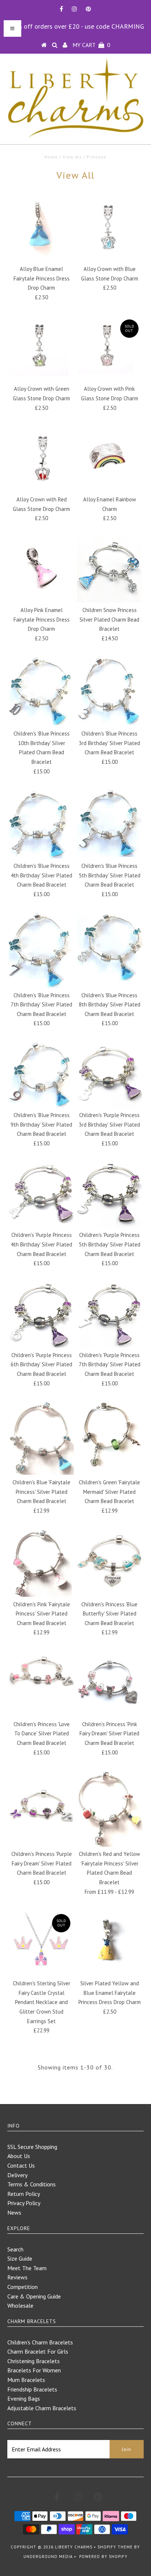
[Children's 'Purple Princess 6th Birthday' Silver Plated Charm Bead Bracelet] (41, 1315)
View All (72, 157)
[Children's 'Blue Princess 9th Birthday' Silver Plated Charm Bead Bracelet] (41, 1075)
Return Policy (24, 2194)
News (14, 2212)
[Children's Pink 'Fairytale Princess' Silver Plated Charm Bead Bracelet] (41, 1563)
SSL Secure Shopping (32, 2147)
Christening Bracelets (34, 2361)
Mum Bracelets (26, 2380)
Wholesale (20, 2305)
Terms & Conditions (32, 2184)
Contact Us (21, 2165)
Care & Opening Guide (34, 2296)
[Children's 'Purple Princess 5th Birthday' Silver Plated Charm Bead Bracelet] (110, 1195)
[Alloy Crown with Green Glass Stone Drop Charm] (41, 348)
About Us (19, 2156)
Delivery (17, 2175)
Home (51, 157)
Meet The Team (27, 2268)
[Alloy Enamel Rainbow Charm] (110, 459)
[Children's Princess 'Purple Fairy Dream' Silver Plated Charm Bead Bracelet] (41, 1804)
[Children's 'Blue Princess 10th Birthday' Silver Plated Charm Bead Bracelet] (41, 691)
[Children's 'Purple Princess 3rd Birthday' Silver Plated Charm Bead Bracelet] (110, 1075)
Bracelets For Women (34, 2370)
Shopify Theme (115, 2547)
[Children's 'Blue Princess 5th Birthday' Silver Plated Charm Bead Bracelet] (110, 823)
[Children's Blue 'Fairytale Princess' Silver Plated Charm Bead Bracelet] (41, 1438)
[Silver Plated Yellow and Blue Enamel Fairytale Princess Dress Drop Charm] (110, 1943)
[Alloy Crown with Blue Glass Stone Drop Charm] (110, 229)
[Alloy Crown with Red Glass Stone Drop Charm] (41, 459)
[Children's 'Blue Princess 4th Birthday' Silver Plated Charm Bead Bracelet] (41, 824)
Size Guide (20, 2258)
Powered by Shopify (103, 2557)
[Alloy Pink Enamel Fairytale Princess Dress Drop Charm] (41, 570)
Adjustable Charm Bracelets (42, 2408)
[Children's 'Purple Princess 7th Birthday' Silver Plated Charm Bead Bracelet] (110, 1315)
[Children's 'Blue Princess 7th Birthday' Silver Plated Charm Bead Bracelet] (41, 950)
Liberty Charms (74, 2547)
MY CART (91, 45)
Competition (23, 2287)
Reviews (17, 2277)
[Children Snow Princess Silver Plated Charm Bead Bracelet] (110, 570)
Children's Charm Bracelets (40, 2342)
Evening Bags (24, 2398)
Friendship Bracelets (32, 2389)
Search (15, 2249)
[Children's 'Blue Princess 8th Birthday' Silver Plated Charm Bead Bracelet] (110, 947)
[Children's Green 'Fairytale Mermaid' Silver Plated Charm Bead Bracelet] (110, 1435)
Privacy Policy (24, 2203)
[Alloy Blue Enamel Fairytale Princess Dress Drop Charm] (41, 229)
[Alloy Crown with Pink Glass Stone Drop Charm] (110, 348)
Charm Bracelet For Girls (38, 2351)
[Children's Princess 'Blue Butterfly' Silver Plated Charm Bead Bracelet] (110, 1562)
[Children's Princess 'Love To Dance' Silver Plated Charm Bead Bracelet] (41, 1675)
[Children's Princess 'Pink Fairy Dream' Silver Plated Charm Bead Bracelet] (110, 1684)
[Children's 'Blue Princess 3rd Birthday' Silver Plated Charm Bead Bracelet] (110, 691)
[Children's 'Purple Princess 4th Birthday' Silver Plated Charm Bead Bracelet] (41, 1195)
